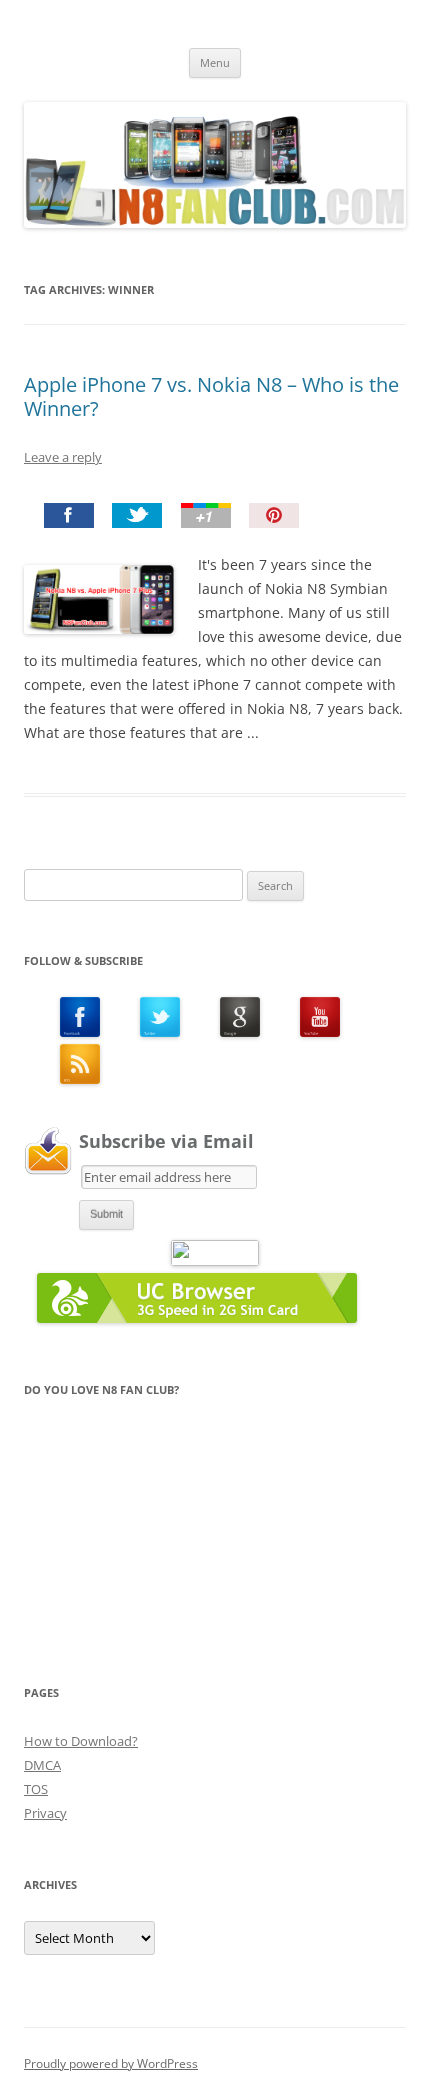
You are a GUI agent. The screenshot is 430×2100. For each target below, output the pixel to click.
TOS (36, 1789)
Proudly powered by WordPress (111, 2063)
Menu (215, 62)
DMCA (42, 1765)
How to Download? (81, 1741)
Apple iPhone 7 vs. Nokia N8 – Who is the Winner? (211, 396)
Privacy (45, 1813)
